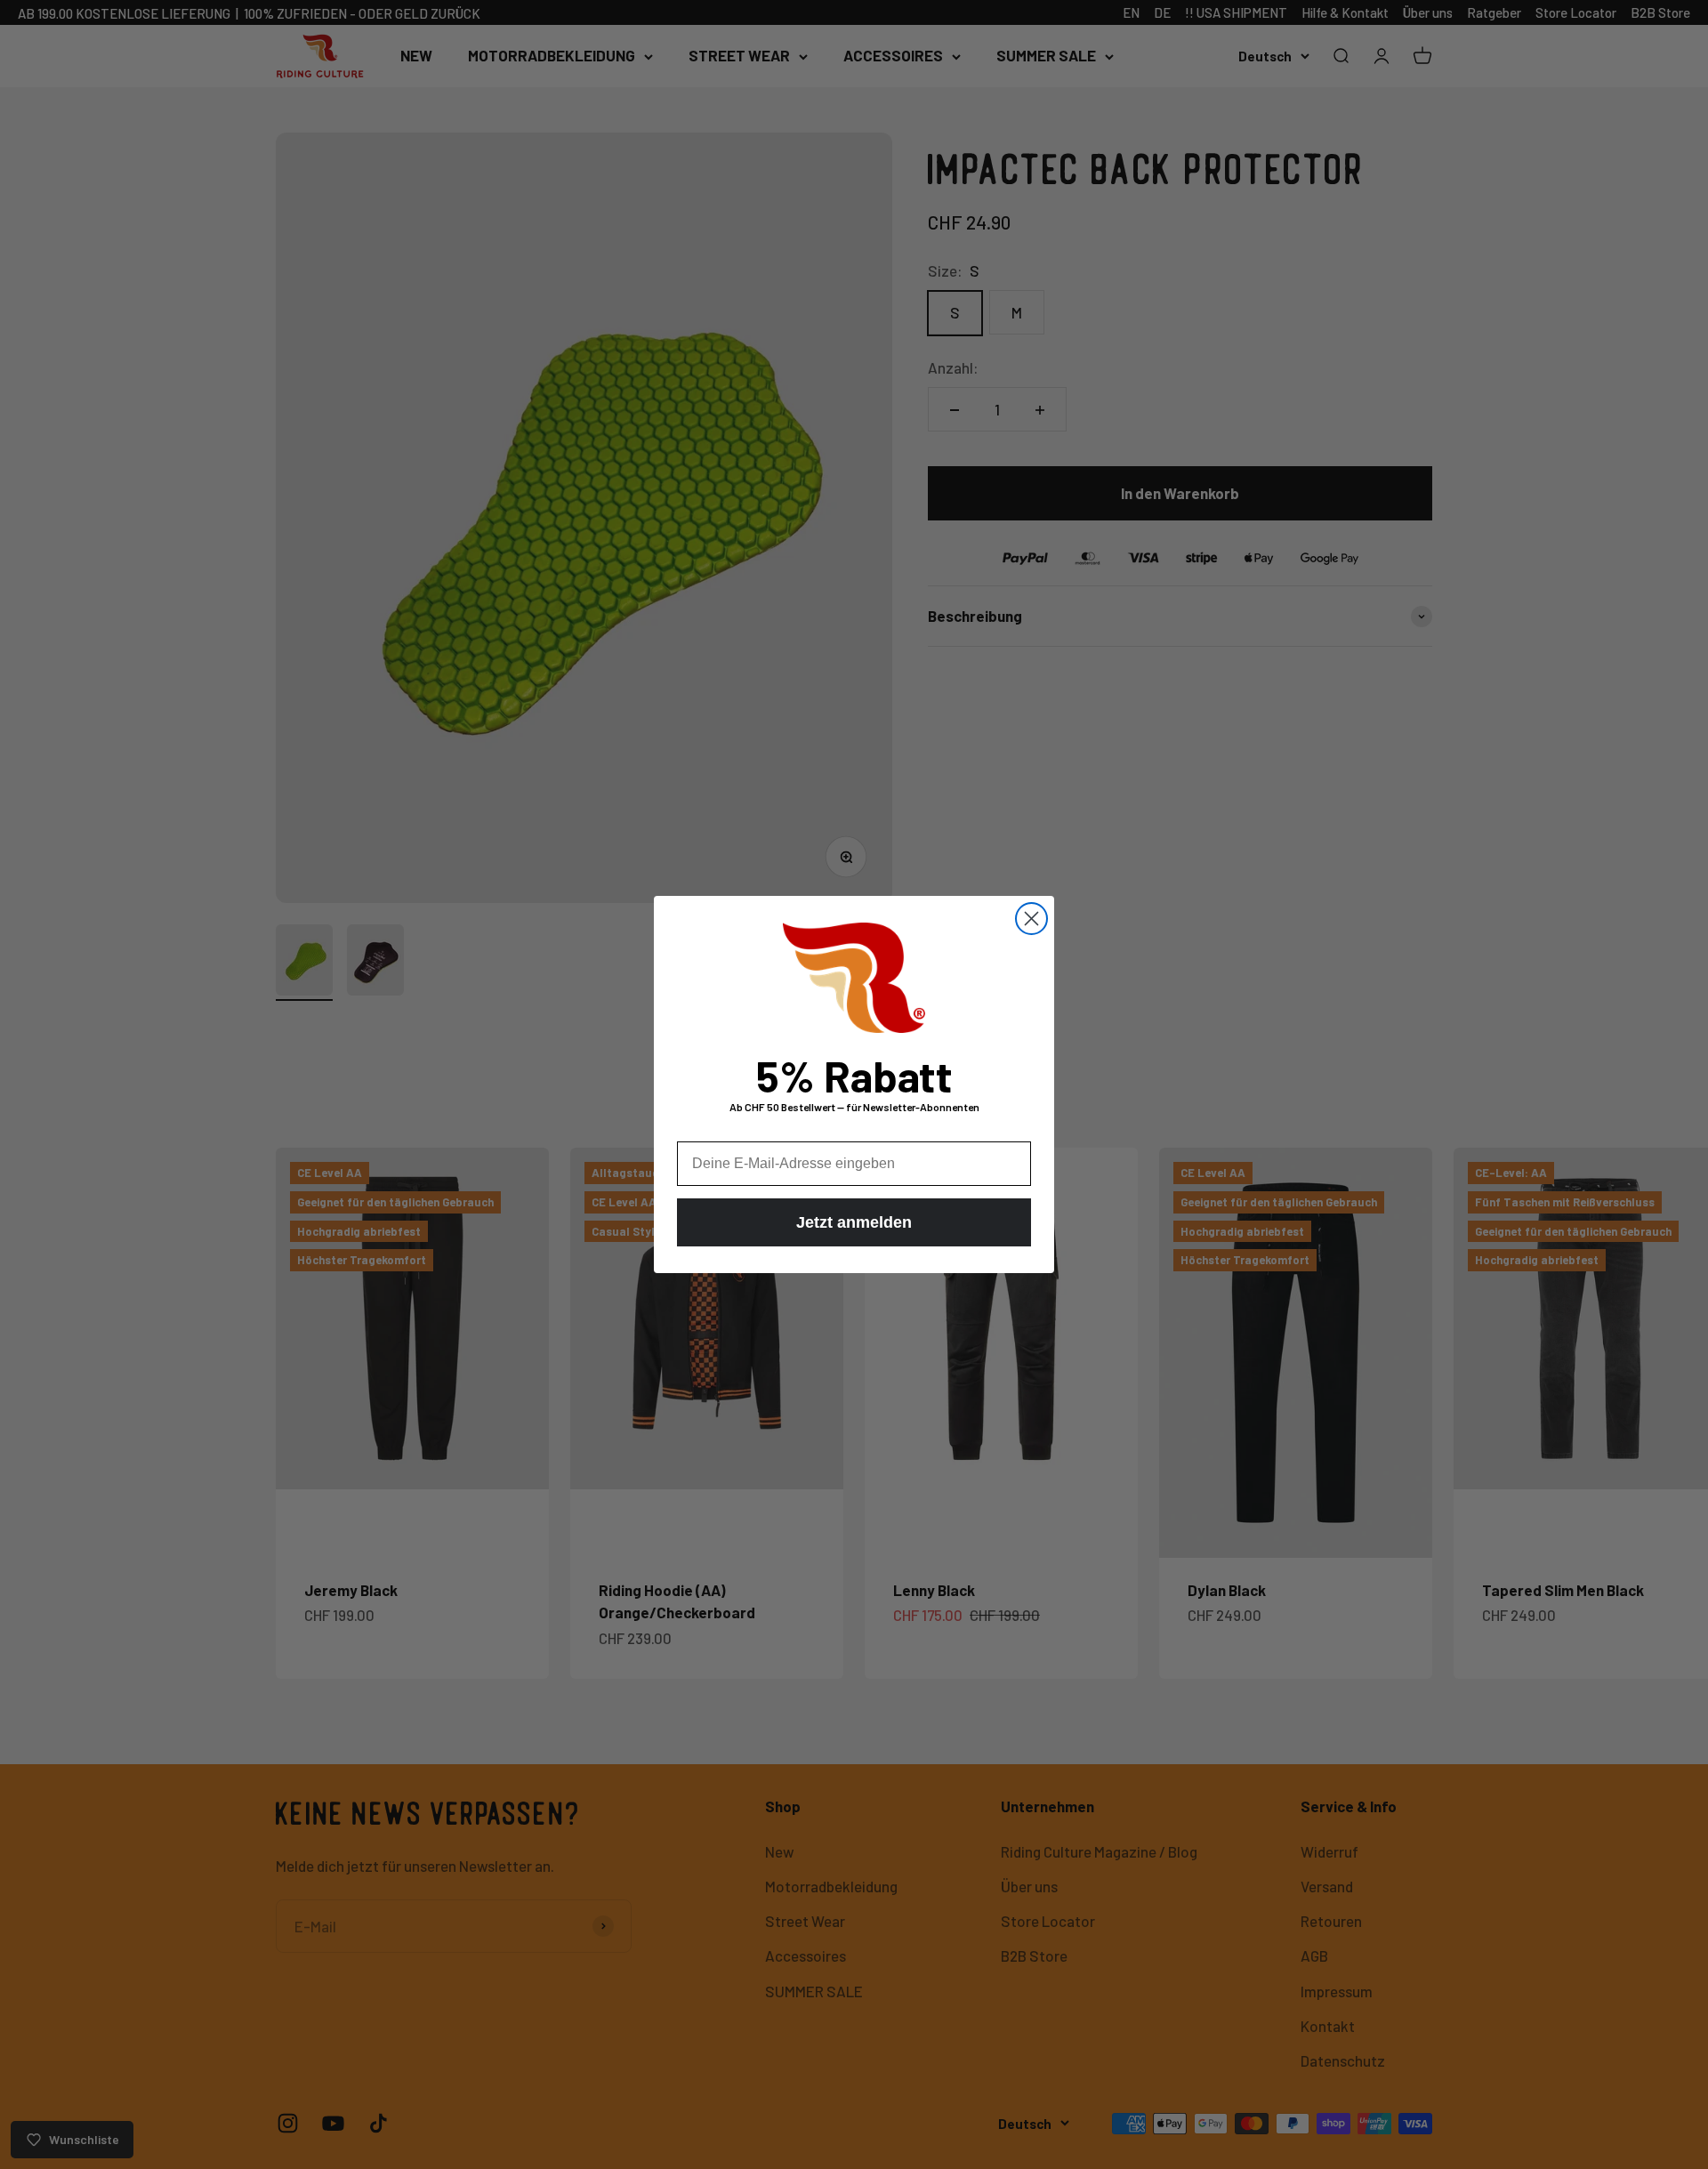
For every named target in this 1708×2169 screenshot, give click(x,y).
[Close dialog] (1031, 919)
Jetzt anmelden (854, 1222)
